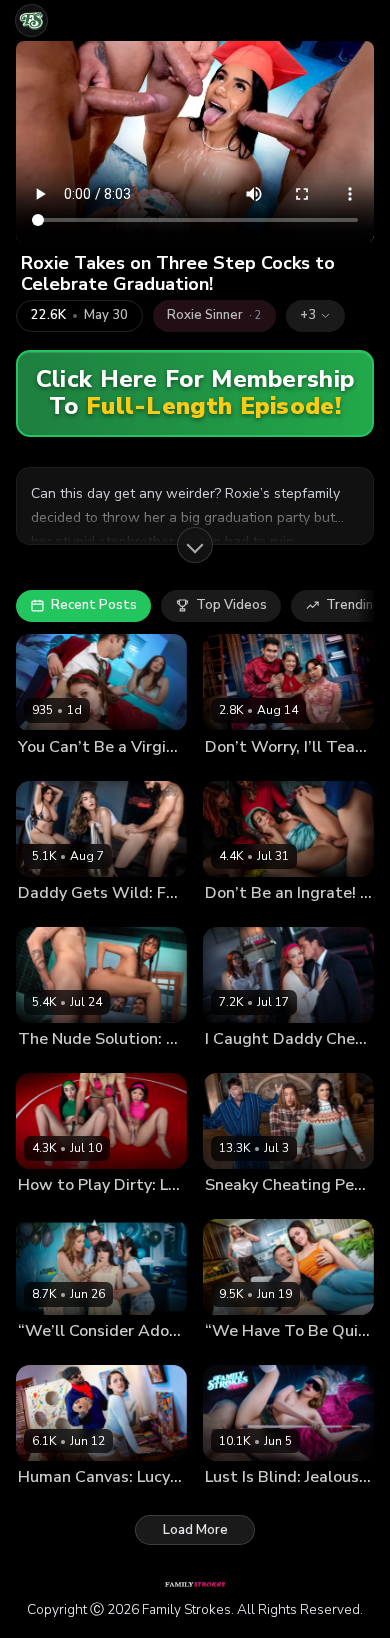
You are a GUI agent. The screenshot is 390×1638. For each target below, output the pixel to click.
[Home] (31, 20)
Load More (195, 1530)
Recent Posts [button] (94, 605)
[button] (315, 316)
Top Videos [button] (231, 605)
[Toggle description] (195, 545)
